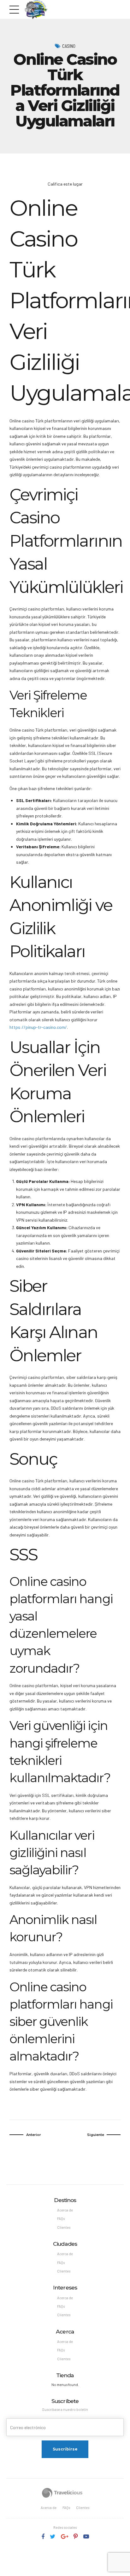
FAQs (61, 2219)
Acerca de (65, 2210)
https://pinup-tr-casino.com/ (38, 1027)
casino (69, 46)
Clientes (64, 2227)
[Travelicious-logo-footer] (62, 2493)
